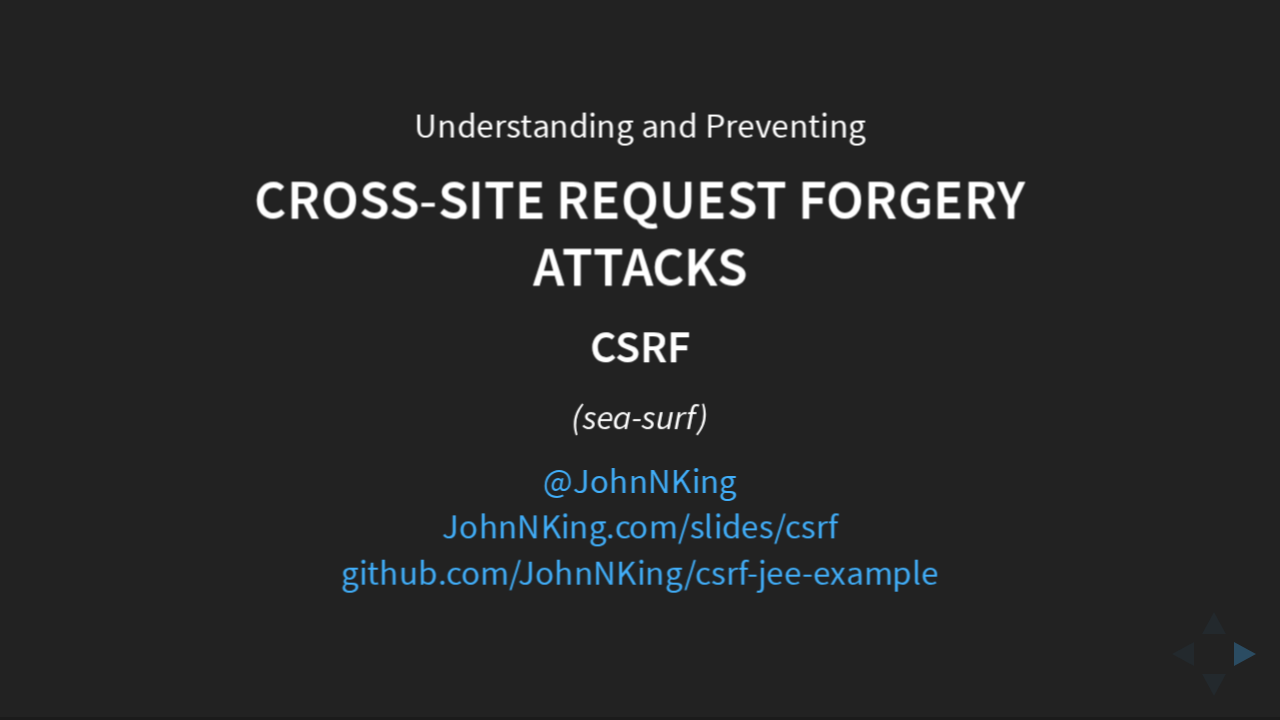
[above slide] (1214, 617)
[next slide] (1251, 654)
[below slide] (1214, 691)
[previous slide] (1177, 654)
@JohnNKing (639, 482)
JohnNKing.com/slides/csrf (639, 528)
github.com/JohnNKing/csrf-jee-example (639, 574)
